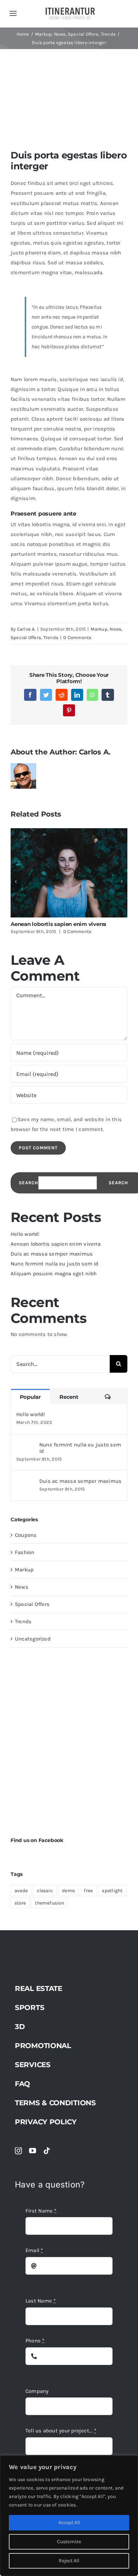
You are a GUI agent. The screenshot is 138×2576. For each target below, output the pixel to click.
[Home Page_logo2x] (70, 10)
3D (20, 2027)
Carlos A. (26, 629)
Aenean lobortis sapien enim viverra (58, 924)
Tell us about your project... (61, 2431)
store (20, 1903)
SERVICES (33, 2065)
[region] (69, 2516)
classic (45, 1891)
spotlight (112, 1891)
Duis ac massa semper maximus (52, 1254)
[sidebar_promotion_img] (69, 1666)
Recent (69, 1397)
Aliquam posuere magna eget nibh (54, 1274)
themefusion (49, 1903)
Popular (30, 1397)
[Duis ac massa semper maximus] (25, 1483)
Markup (99, 629)
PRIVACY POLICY (46, 2122)
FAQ (22, 2084)
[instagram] (18, 2151)
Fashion (25, 1552)
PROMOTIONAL (43, 2046)
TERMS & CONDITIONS (55, 2103)
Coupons (26, 1535)
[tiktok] (47, 2151)
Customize (69, 2542)
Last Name (41, 2301)
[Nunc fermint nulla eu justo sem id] (25, 1446)
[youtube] (33, 2151)
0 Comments (77, 637)
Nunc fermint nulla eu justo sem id (55, 1264)
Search (28, 1183)
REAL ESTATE (39, 1988)
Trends (51, 637)
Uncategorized (33, 1639)
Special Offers (26, 637)
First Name (41, 2211)
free (88, 1891)
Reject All (69, 2561)
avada (21, 1891)
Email (34, 2250)
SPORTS (30, 2008)
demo (68, 1891)
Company (37, 2391)
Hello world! (25, 1234)
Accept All (69, 2523)
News (116, 629)
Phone (35, 2341)
